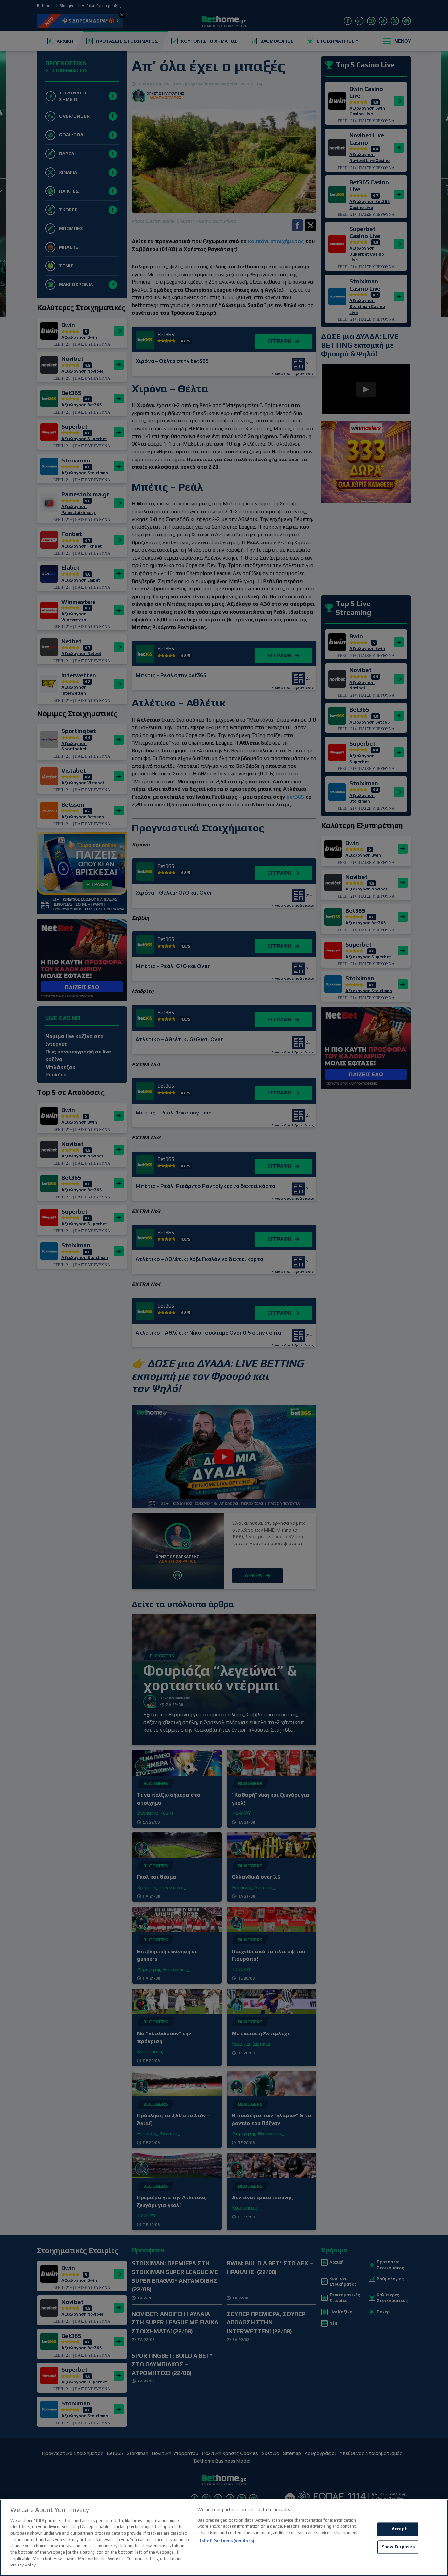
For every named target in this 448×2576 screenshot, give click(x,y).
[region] (224, 2538)
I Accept (398, 2529)
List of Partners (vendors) (226, 2541)
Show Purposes (398, 2547)
